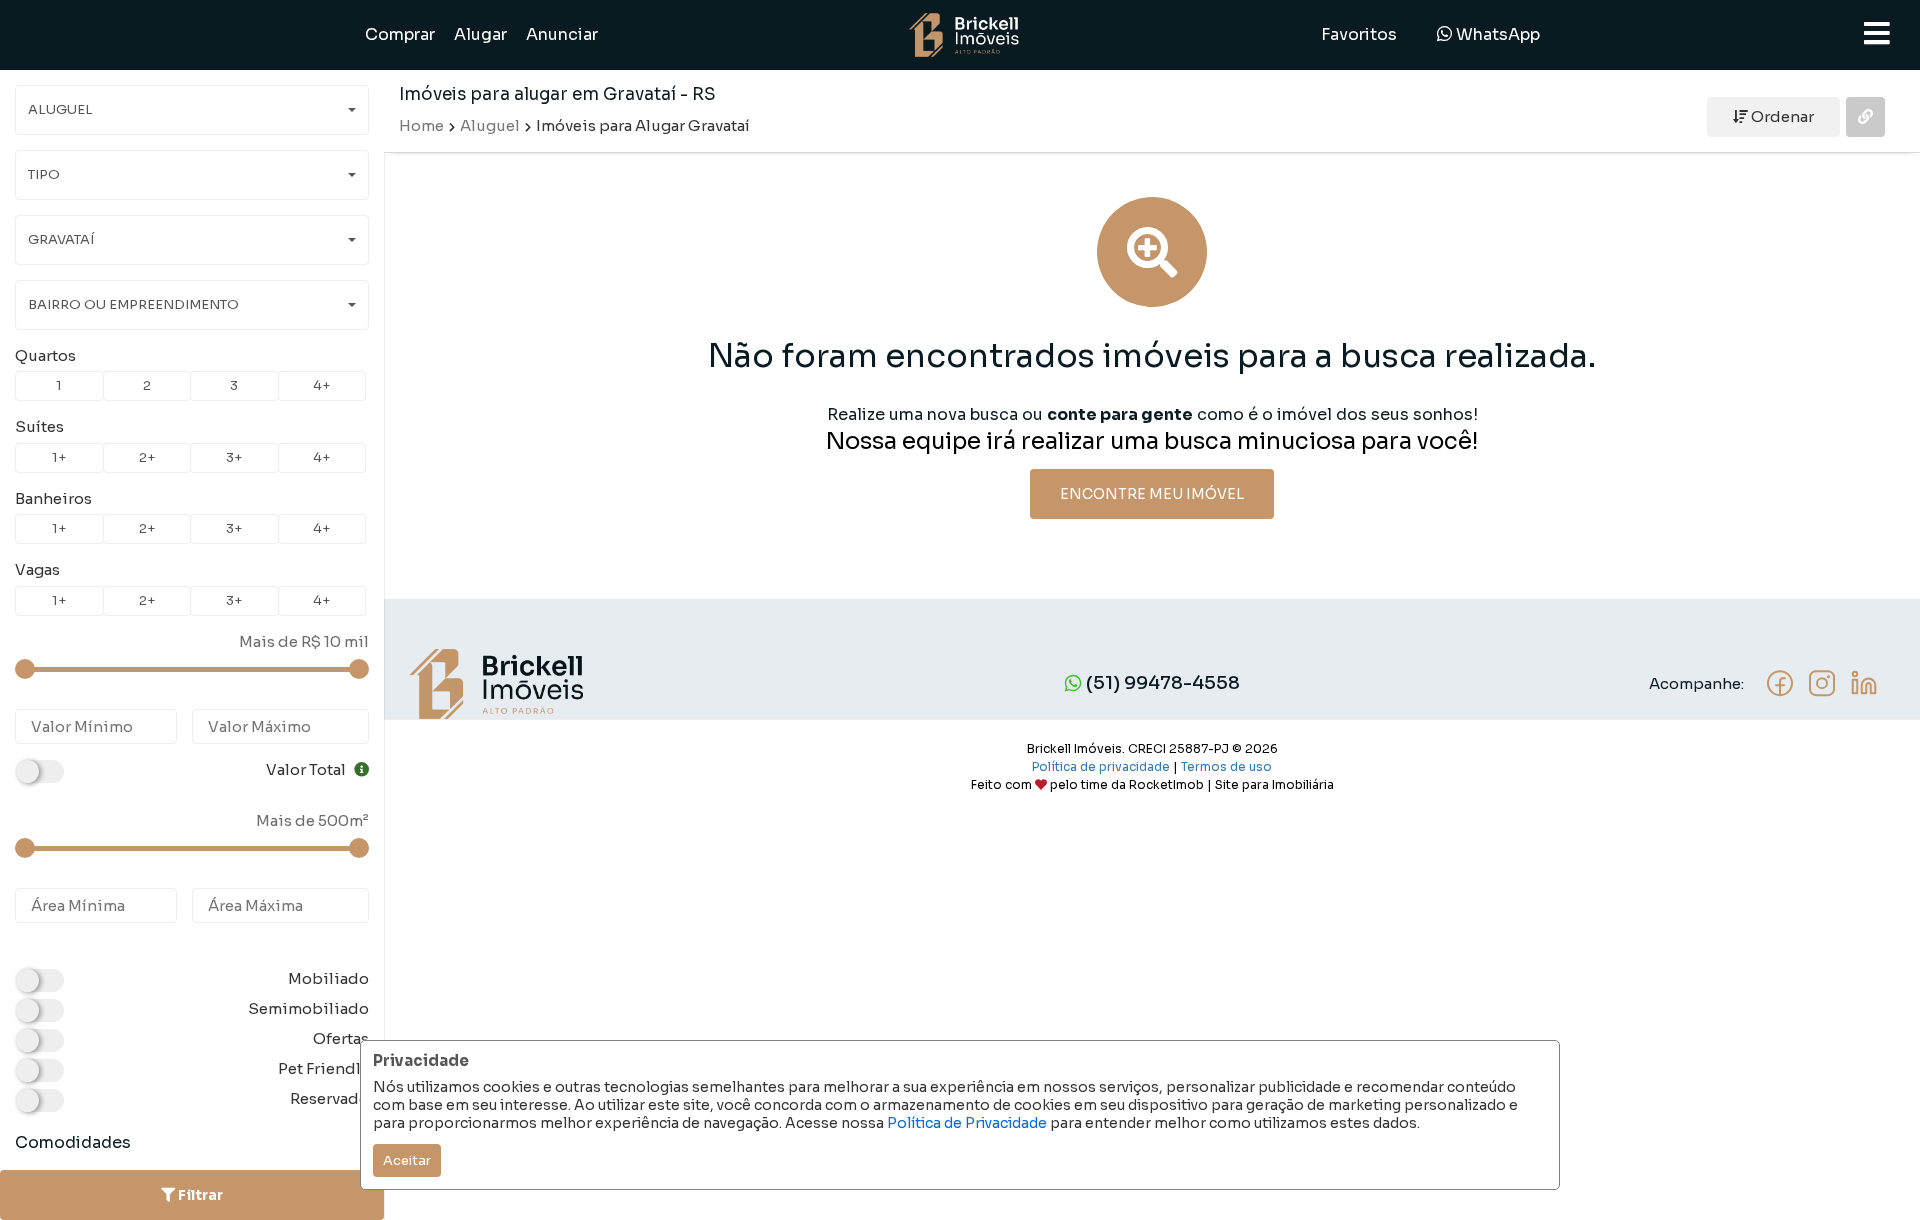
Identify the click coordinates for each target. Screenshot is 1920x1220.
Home (421, 125)
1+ (59, 457)
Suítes (39, 426)
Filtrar (199, 1195)
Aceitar (407, 1160)
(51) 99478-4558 (1161, 683)
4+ (321, 385)
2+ (147, 457)
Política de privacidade (1101, 766)
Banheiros (53, 498)
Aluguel (490, 125)
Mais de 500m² (312, 820)
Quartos (45, 355)
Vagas (37, 569)
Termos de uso (1226, 766)
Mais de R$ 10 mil (304, 641)
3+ (234, 457)
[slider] (25, 669)
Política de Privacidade (967, 1123)
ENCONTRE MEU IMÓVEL (1152, 494)
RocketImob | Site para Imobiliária (1231, 784)
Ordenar (1781, 116)
